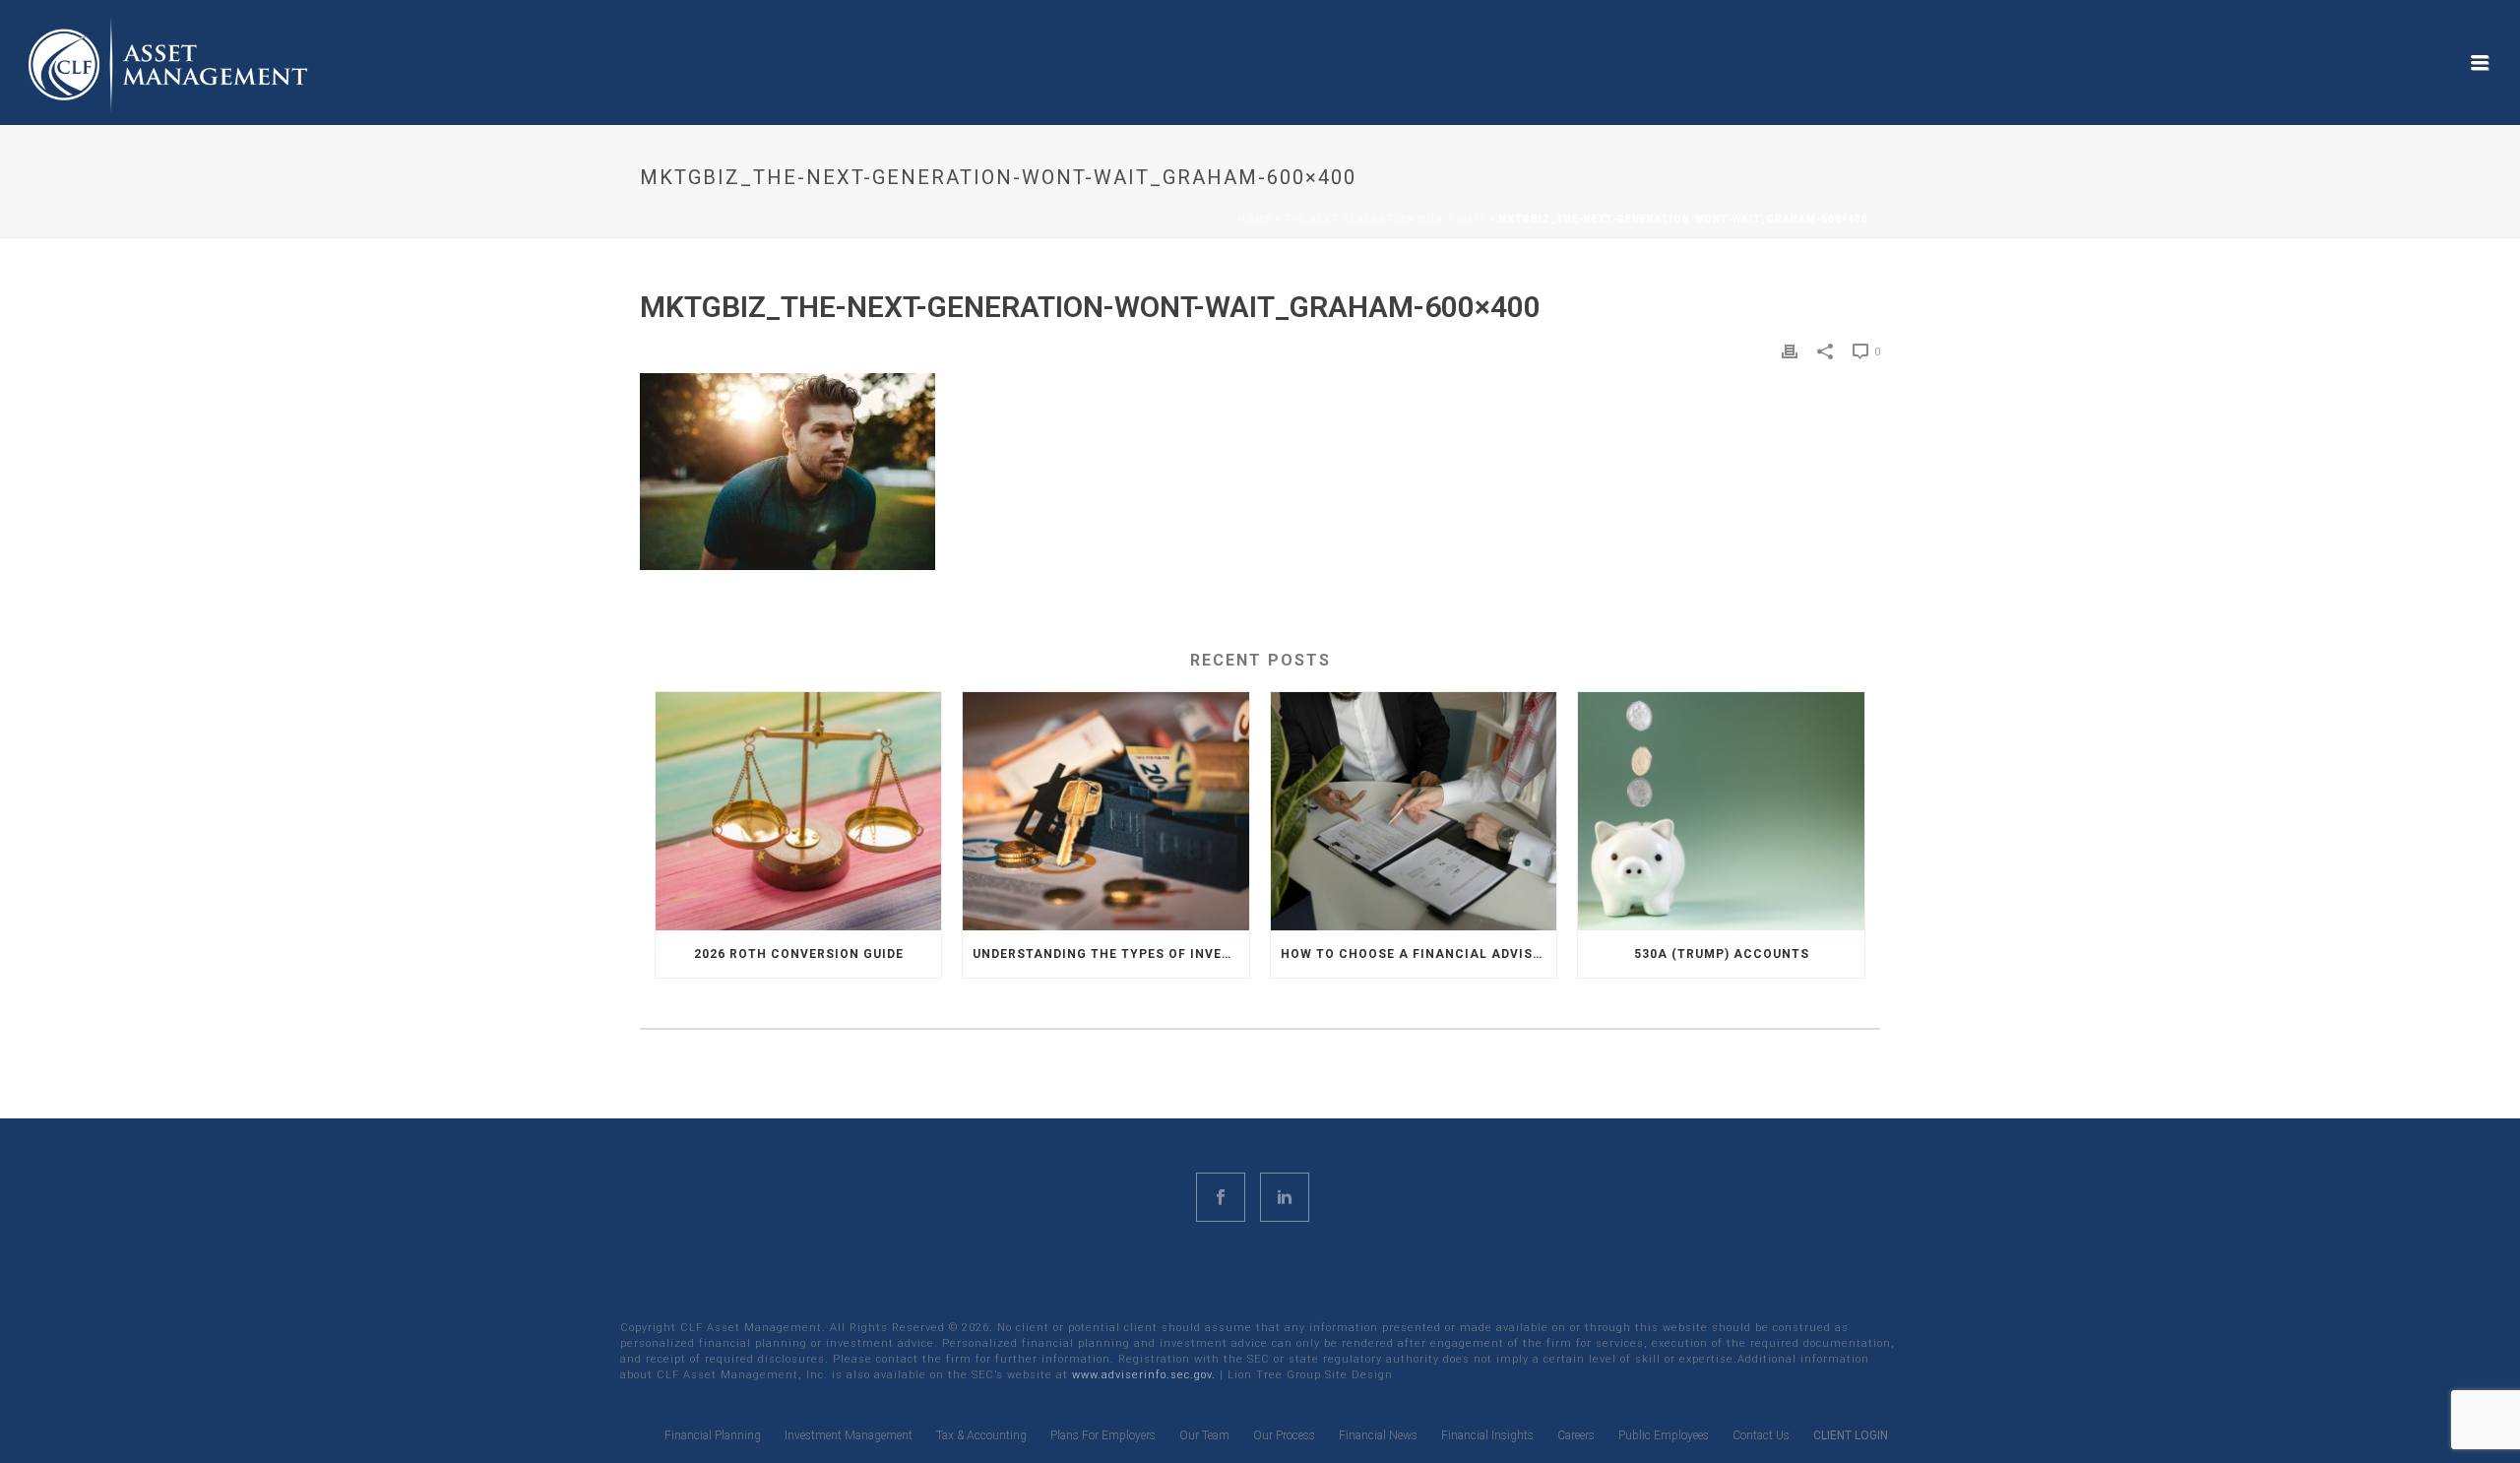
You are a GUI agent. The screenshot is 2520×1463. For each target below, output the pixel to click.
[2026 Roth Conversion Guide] (798, 811)
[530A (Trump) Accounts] (1721, 811)
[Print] (1790, 351)
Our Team (1204, 1435)
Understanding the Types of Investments (1110, 954)
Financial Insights (1487, 1435)
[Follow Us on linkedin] (1285, 1197)
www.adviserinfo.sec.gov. (1144, 1375)
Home (1255, 219)
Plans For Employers (1103, 1435)
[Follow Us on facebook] (1221, 1197)
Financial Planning (713, 1435)
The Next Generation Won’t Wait (1385, 219)
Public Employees (1664, 1435)
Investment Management (849, 1435)
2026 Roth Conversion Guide (799, 954)
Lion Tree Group (1274, 1375)
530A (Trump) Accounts (1722, 954)
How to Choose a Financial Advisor (1416, 954)
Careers (1576, 1435)
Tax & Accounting (981, 1435)
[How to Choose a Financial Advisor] (1414, 811)
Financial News (1378, 1435)
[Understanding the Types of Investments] (1105, 811)
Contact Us (1761, 1435)
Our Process (1284, 1435)
